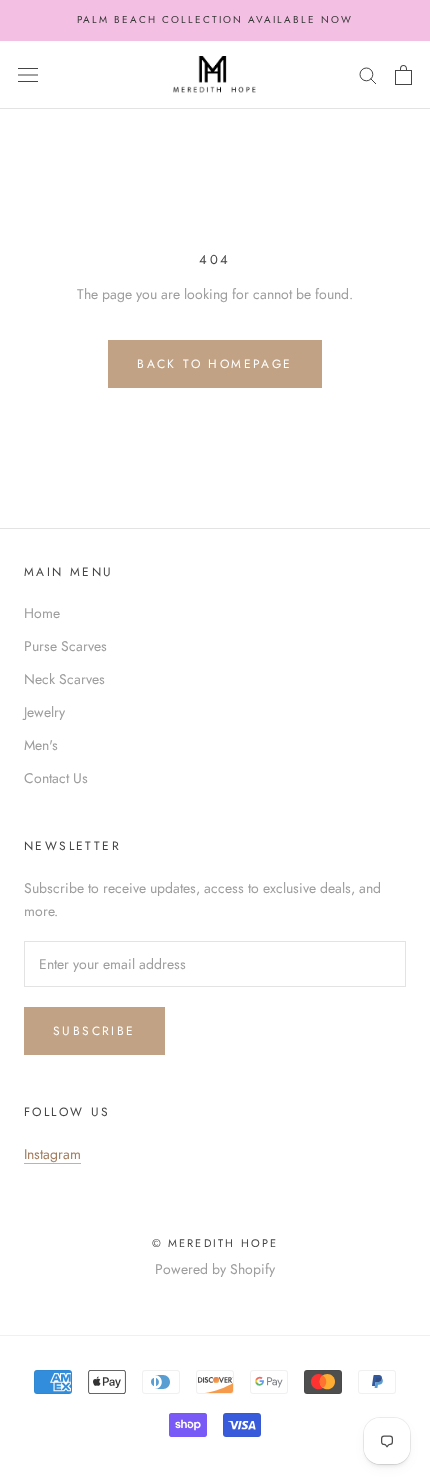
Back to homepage (214, 364)
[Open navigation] (28, 75)
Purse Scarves (65, 646)
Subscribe (94, 1031)
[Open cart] (403, 75)
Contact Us (56, 778)
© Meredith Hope (215, 1243)
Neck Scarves (64, 679)
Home (42, 613)
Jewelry (44, 712)
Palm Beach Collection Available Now (215, 19)
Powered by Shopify (215, 1269)
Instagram (52, 1154)
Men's (41, 745)
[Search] (368, 74)
